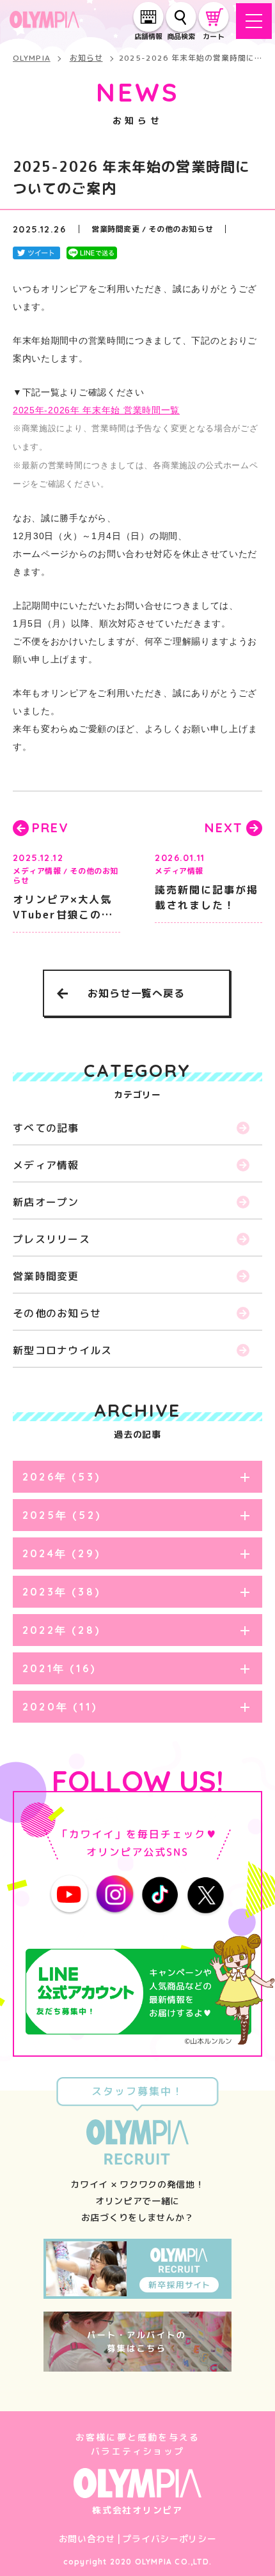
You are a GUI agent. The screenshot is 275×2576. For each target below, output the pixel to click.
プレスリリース (51, 1239)
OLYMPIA (32, 58)
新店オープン (46, 1202)
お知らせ (86, 58)
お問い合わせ (87, 2539)
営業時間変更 (46, 1276)
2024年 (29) (61, 1553)
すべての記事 (46, 1128)
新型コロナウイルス (63, 1350)
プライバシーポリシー (169, 2539)
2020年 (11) (60, 1707)
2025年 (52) (62, 1515)
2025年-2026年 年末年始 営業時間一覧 (96, 410)
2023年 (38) (61, 1592)
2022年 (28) (61, 1630)
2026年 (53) (61, 1477)
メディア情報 (46, 1165)
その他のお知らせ (57, 1313)
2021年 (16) (59, 1668)
